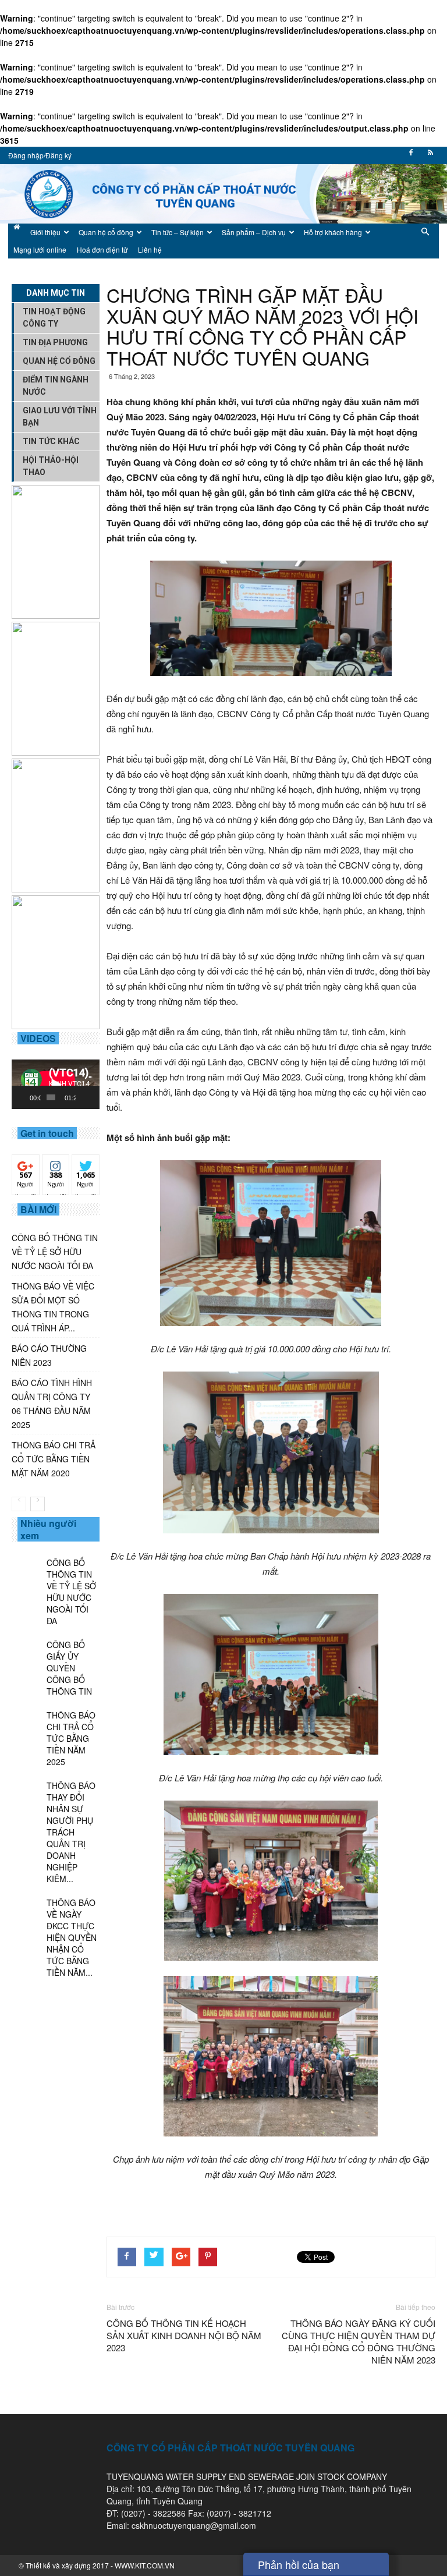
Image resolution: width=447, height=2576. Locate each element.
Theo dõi (26, 1168)
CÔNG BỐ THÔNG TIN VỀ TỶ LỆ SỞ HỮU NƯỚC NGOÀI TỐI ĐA (55, 1252)
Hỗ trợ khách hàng (333, 232)
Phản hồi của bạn (299, 2564)
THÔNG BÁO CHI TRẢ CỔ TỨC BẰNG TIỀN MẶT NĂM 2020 (54, 1459)
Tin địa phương (55, 342)
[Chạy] (27, 1097)
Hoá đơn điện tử (102, 249)
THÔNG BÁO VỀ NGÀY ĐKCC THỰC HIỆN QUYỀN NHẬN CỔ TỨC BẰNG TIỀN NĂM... (72, 1937)
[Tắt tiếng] (85, 1097)
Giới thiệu (45, 232)
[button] (425, 241)
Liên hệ (150, 249)
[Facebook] (411, 156)
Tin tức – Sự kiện (178, 232)
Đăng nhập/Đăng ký (40, 155)
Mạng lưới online (40, 249)
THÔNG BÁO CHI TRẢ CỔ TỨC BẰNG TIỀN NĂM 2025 (71, 1738)
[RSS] (430, 156)
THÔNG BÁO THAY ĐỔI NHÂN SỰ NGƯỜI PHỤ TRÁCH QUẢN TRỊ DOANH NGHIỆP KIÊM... (71, 1832)
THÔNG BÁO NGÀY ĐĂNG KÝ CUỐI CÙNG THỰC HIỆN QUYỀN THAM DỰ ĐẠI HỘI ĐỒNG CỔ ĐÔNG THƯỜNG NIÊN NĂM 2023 (359, 2341)
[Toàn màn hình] (94, 1097)
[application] (56, 1084)
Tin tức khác (51, 441)
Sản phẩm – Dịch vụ (254, 232)
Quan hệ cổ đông (106, 232)
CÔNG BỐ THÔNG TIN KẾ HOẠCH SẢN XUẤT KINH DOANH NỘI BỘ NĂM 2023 (184, 2335)
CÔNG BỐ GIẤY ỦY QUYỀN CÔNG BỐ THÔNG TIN (69, 1668)
